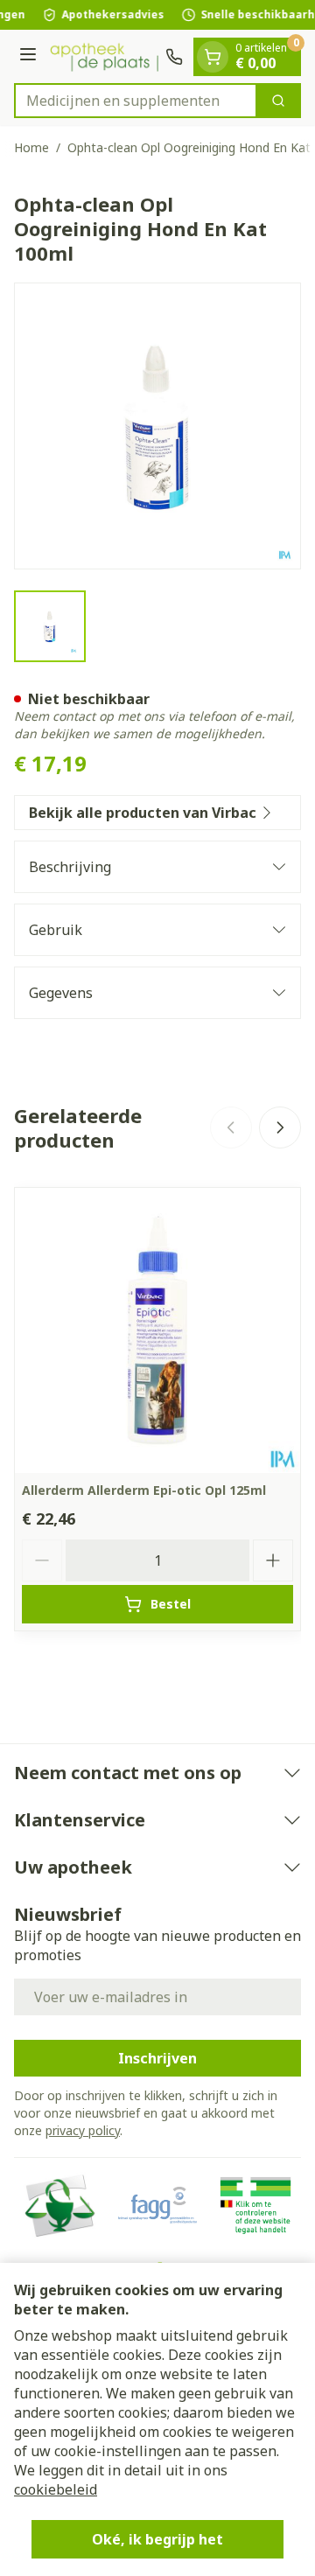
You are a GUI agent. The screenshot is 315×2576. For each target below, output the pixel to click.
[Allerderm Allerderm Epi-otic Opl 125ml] (157, 1330)
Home (31, 147)
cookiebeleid (56, 2489)
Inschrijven (157, 2058)
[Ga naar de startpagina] (104, 57)
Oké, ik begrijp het (157, 2539)
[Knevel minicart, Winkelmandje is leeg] (213, 57)
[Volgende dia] (280, 1127)
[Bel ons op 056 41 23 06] (174, 57)
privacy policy (83, 2130)
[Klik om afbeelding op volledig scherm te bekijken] (157, 426)
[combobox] (136, 101)
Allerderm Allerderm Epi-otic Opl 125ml (144, 1490)
